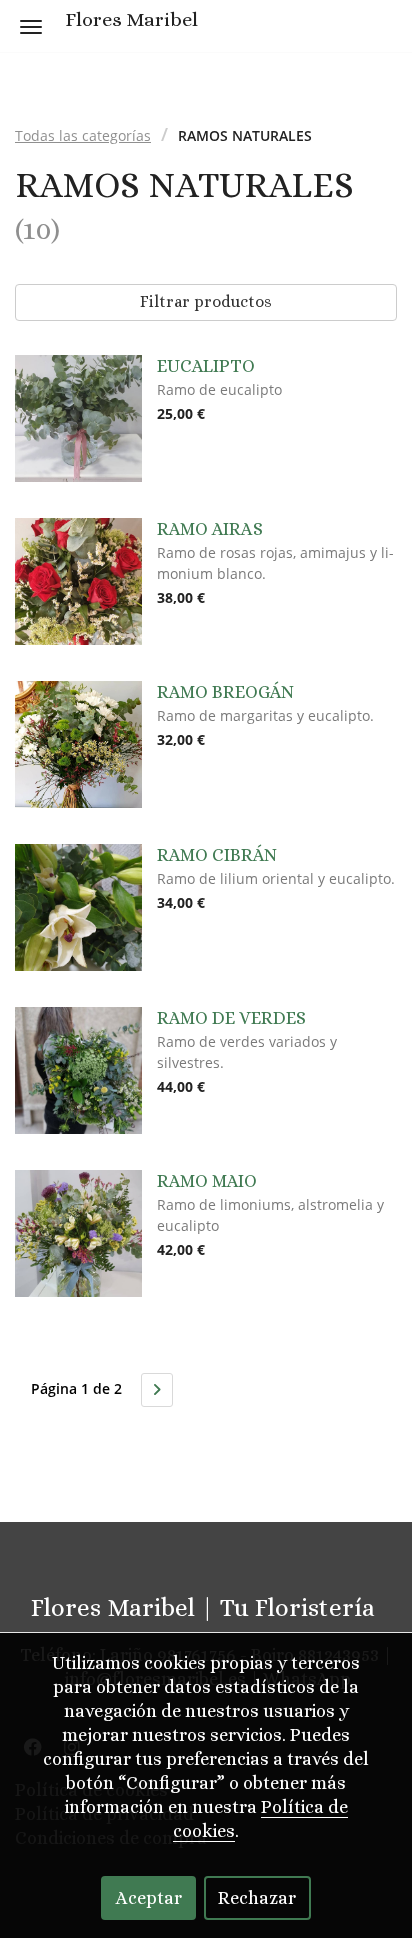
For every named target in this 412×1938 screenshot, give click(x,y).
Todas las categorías (83, 135)
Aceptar (149, 1898)
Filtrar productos (206, 301)
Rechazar (257, 1898)
